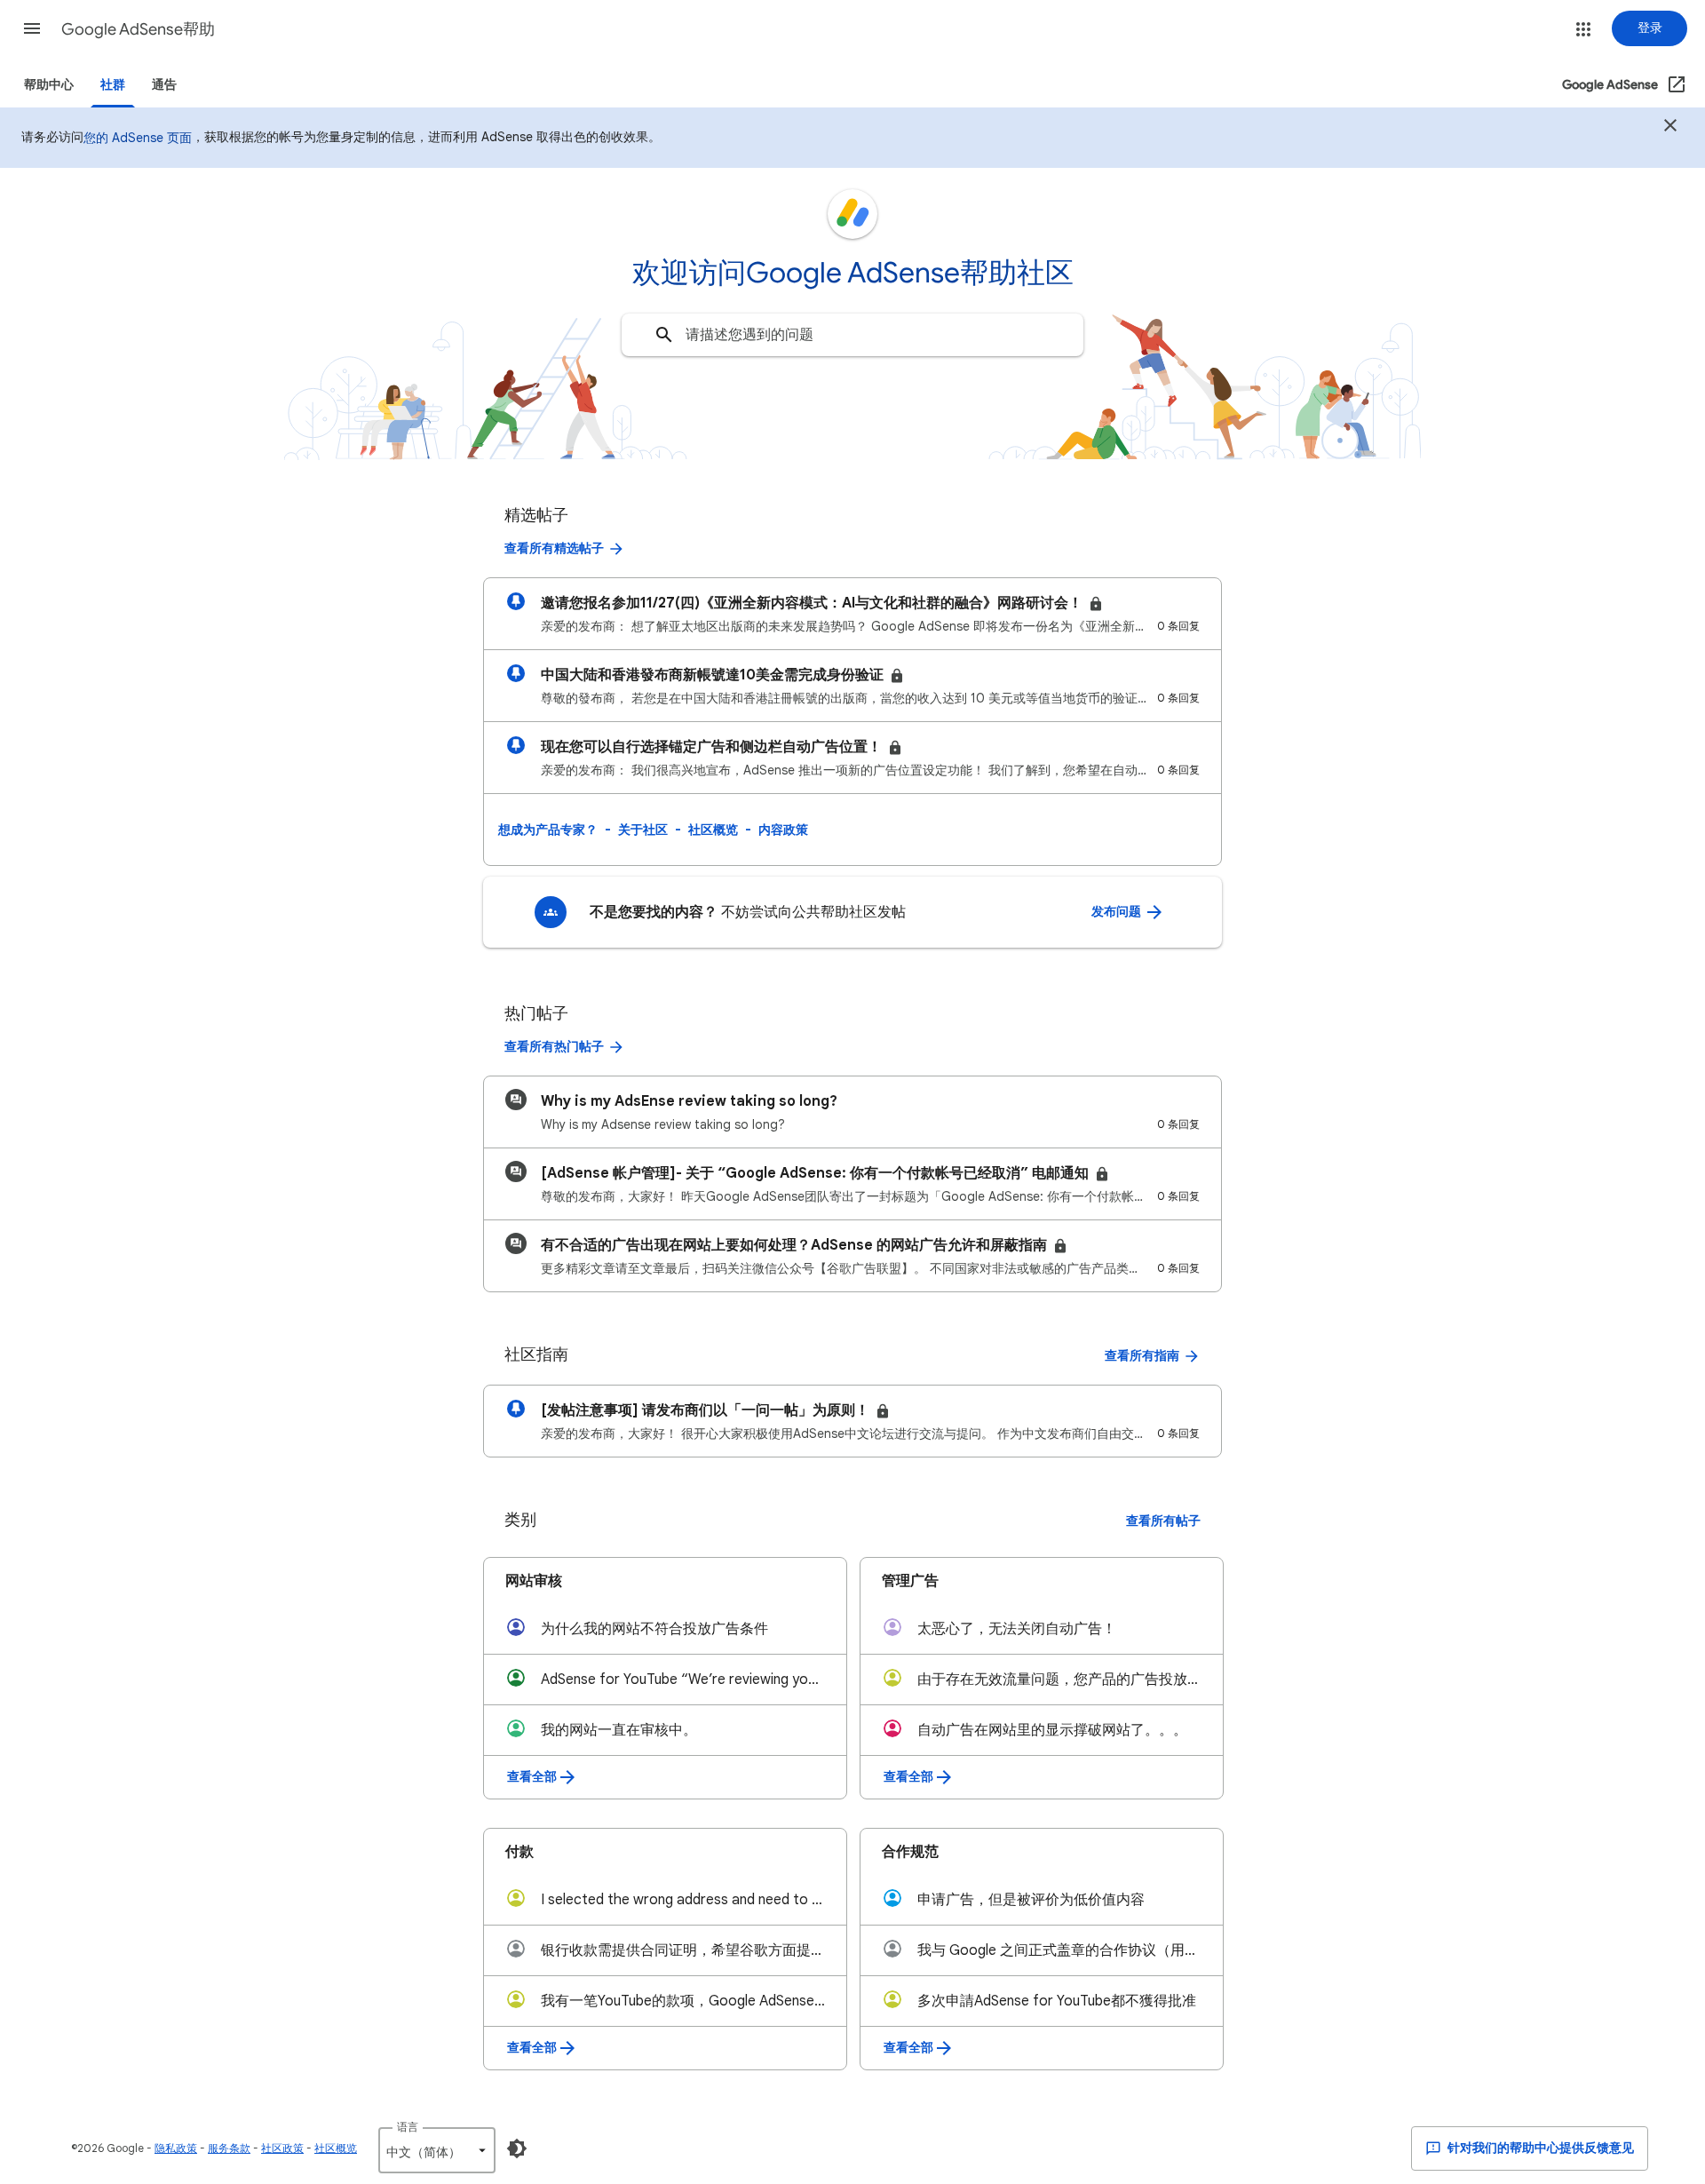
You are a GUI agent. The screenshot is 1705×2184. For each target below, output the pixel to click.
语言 (408, 2127)
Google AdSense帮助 (138, 29)
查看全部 (532, 1777)
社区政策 (282, 2148)
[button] (32, 28)
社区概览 (713, 830)
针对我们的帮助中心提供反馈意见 (1539, 2148)
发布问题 (1118, 912)
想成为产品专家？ (548, 830)
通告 (164, 85)
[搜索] (664, 335)
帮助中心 (49, 85)
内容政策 (783, 830)
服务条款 (229, 2148)
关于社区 (643, 830)
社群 (113, 85)
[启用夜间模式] (517, 2148)
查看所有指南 (1142, 1356)
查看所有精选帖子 (554, 548)
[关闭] (1670, 128)
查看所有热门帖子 (554, 1047)
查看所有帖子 (1163, 1521)
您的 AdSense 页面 (138, 138)
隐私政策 (176, 2148)
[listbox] (437, 2150)
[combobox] (852, 335)
